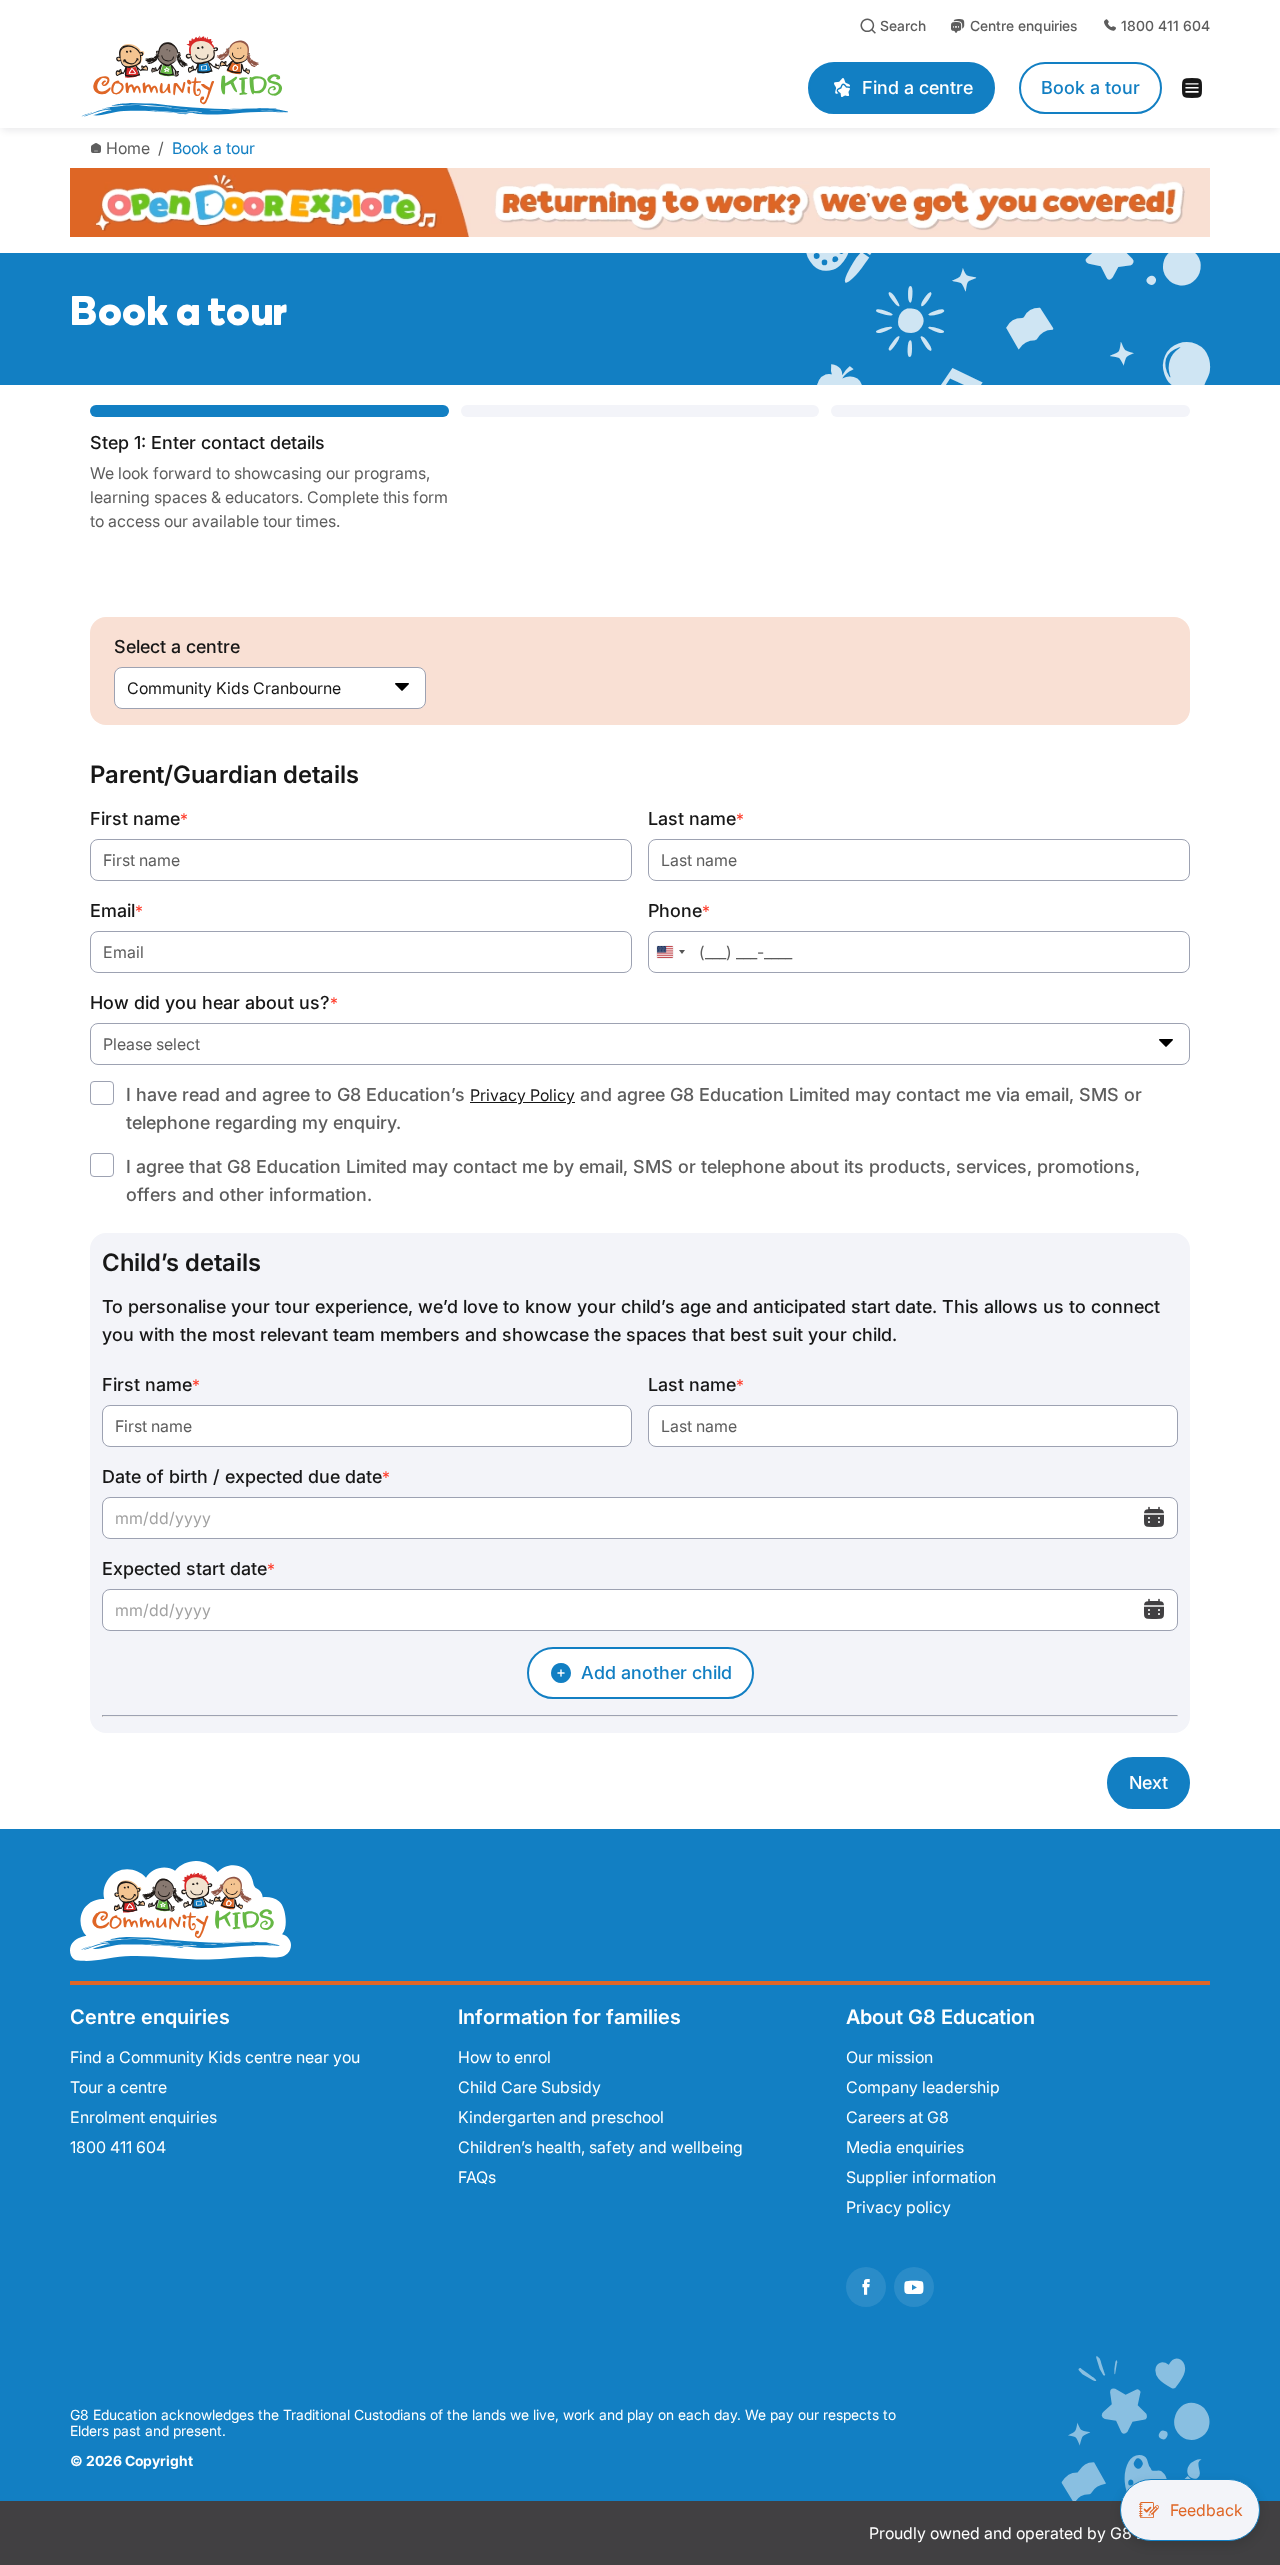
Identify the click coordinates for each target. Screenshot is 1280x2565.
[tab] (269, 469)
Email (116, 910)
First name (139, 818)
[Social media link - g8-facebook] (866, 2287)
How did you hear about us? (214, 1002)
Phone (679, 910)
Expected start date (188, 1568)
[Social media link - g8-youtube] (914, 2287)
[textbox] (640, 1044)
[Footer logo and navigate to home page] (180, 1909)
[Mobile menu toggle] (1198, 88)
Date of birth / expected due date (246, 1476)
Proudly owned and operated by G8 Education (1039, 2533)
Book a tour (213, 148)
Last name (696, 818)
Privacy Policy (522, 1095)
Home (128, 148)
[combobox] (270, 688)
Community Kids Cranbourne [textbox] (234, 688)
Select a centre (177, 646)
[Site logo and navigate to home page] (312, 76)
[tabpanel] (640, 1285)
